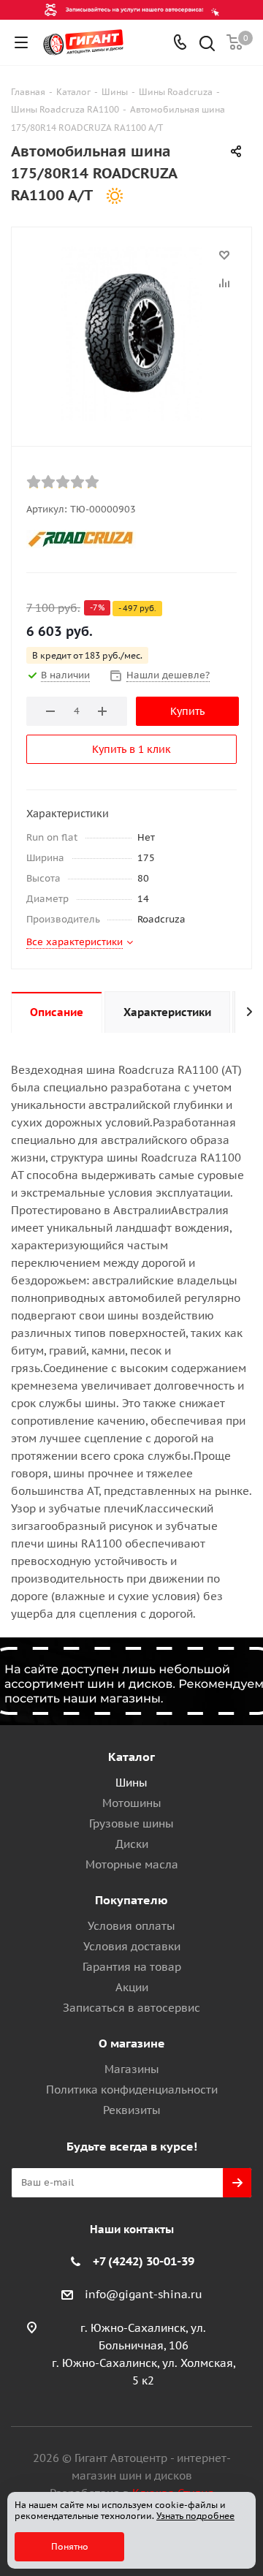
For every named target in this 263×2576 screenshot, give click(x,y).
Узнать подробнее (195, 2516)
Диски (132, 1844)
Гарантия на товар (132, 1967)
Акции (132, 1987)
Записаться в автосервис (131, 2008)
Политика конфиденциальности (132, 2090)
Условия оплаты (131, 1926)
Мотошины (132, 1803)
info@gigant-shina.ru (144, 2294)
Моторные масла (132, 1864)
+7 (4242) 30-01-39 (144, 2261)
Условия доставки (132, 1946)
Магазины (132, 2069)
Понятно (70, 2546)
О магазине (132, 2043)
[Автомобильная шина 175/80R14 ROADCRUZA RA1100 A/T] (131, 333)
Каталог (131, 1757)
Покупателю (131, 1900)
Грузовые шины (131, 1823)
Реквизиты (132, 2110)
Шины (131, 1783)
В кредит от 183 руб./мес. (87, 655)
